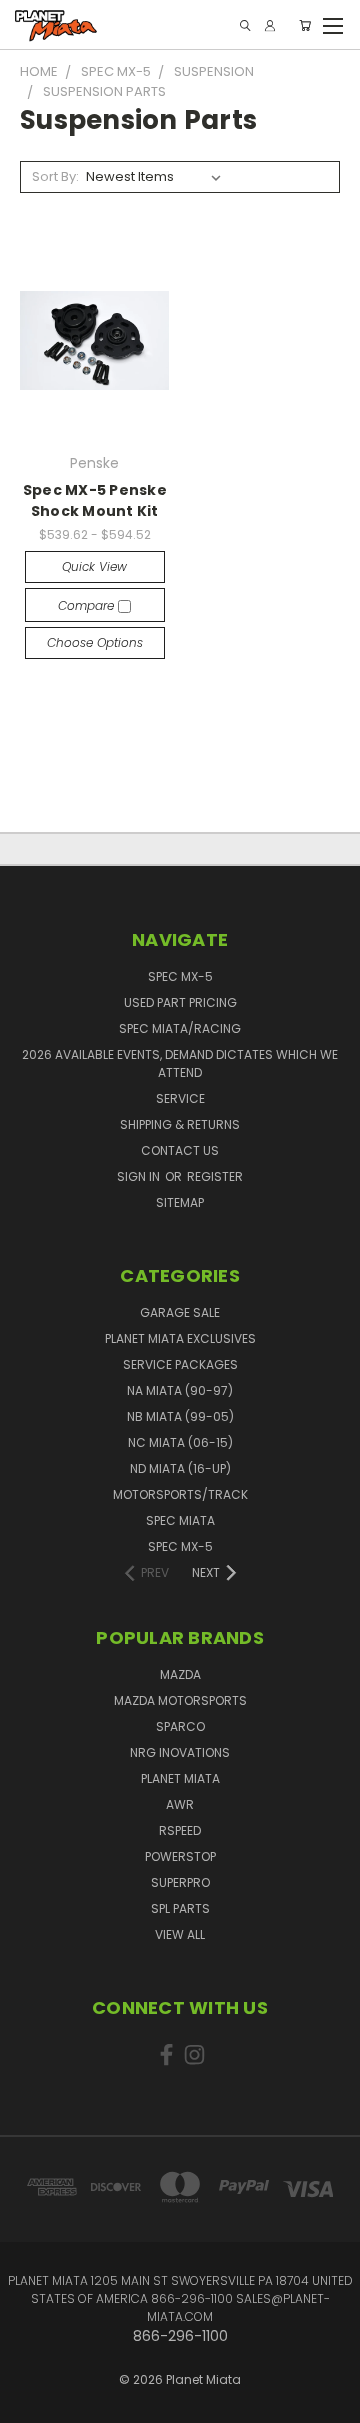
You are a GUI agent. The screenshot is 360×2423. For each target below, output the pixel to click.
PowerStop (180, 1856)
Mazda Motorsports (180, 1700)
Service (180, 1098)
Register (215, 1176)
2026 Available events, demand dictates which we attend (180, 1063)
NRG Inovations (180, 1752)
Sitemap (180, 1202)
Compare (88, 605)
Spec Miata (180, 1520)
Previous (31, 2388)
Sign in (140, 1176)
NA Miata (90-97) (180, 1390)
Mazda (180, 1674)
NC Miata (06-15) (180, 1442)
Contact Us (180, 1150)
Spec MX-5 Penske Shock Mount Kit (95, 500)
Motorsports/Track (180, 1494)
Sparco (180, 1726)
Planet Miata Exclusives (180, 1338)
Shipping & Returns (180, 1124)
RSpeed (180, 1830)
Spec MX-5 (180, 976)
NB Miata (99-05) (180, 1416)
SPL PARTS (180, 1908)
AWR (180, 1804)
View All (180, 1934)
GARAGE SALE (180, 1312)
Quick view (94, 566)
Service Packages (180, 1364)
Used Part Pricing (180, 1002)
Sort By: (55, 176)
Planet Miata (180, 1778)
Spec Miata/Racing (180, 1028)
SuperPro (180, 1882)
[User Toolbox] (270, 25)
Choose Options (95, 642)
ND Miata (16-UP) (180, 1468)
